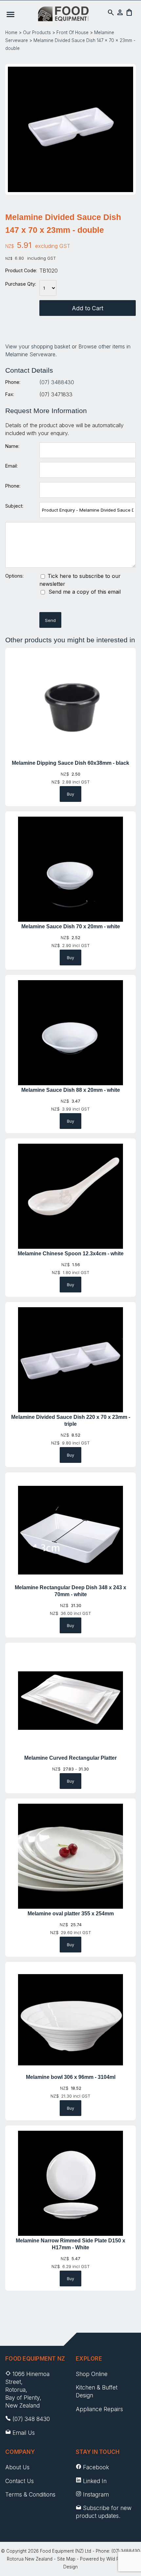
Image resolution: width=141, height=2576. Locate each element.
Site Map (66, 2559)
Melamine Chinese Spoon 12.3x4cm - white (71, 1254)
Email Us (24, 2433)
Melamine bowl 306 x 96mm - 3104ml (71, 2077)
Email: (11, 466)
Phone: (13, 382)
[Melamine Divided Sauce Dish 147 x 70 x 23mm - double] (70, 190)
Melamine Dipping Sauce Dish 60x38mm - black (70, 763)
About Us (17, 2467)
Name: (12, 446)
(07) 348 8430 (31, 2419)
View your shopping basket (38, 346)
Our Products (37, 33)
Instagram (96, 2494)
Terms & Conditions (30, 2494)
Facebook (96, 2467)
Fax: (10, 394)
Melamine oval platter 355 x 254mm (71, 1914)
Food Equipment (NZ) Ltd (66, 2551)
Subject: (14, 506)
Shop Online (92, 2374)
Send (50, 620)
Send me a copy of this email (84, 592)
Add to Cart (88, 308)
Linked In (95, 2481)
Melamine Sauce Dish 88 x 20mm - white (71, 1090)
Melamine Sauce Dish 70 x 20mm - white (71, 926)
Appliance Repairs (99, 2409)
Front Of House (72, 33)
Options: (14, 576)
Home (11, 33)
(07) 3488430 (57, 382)
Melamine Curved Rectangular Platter (70, 1758)
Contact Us (20, 2481)
